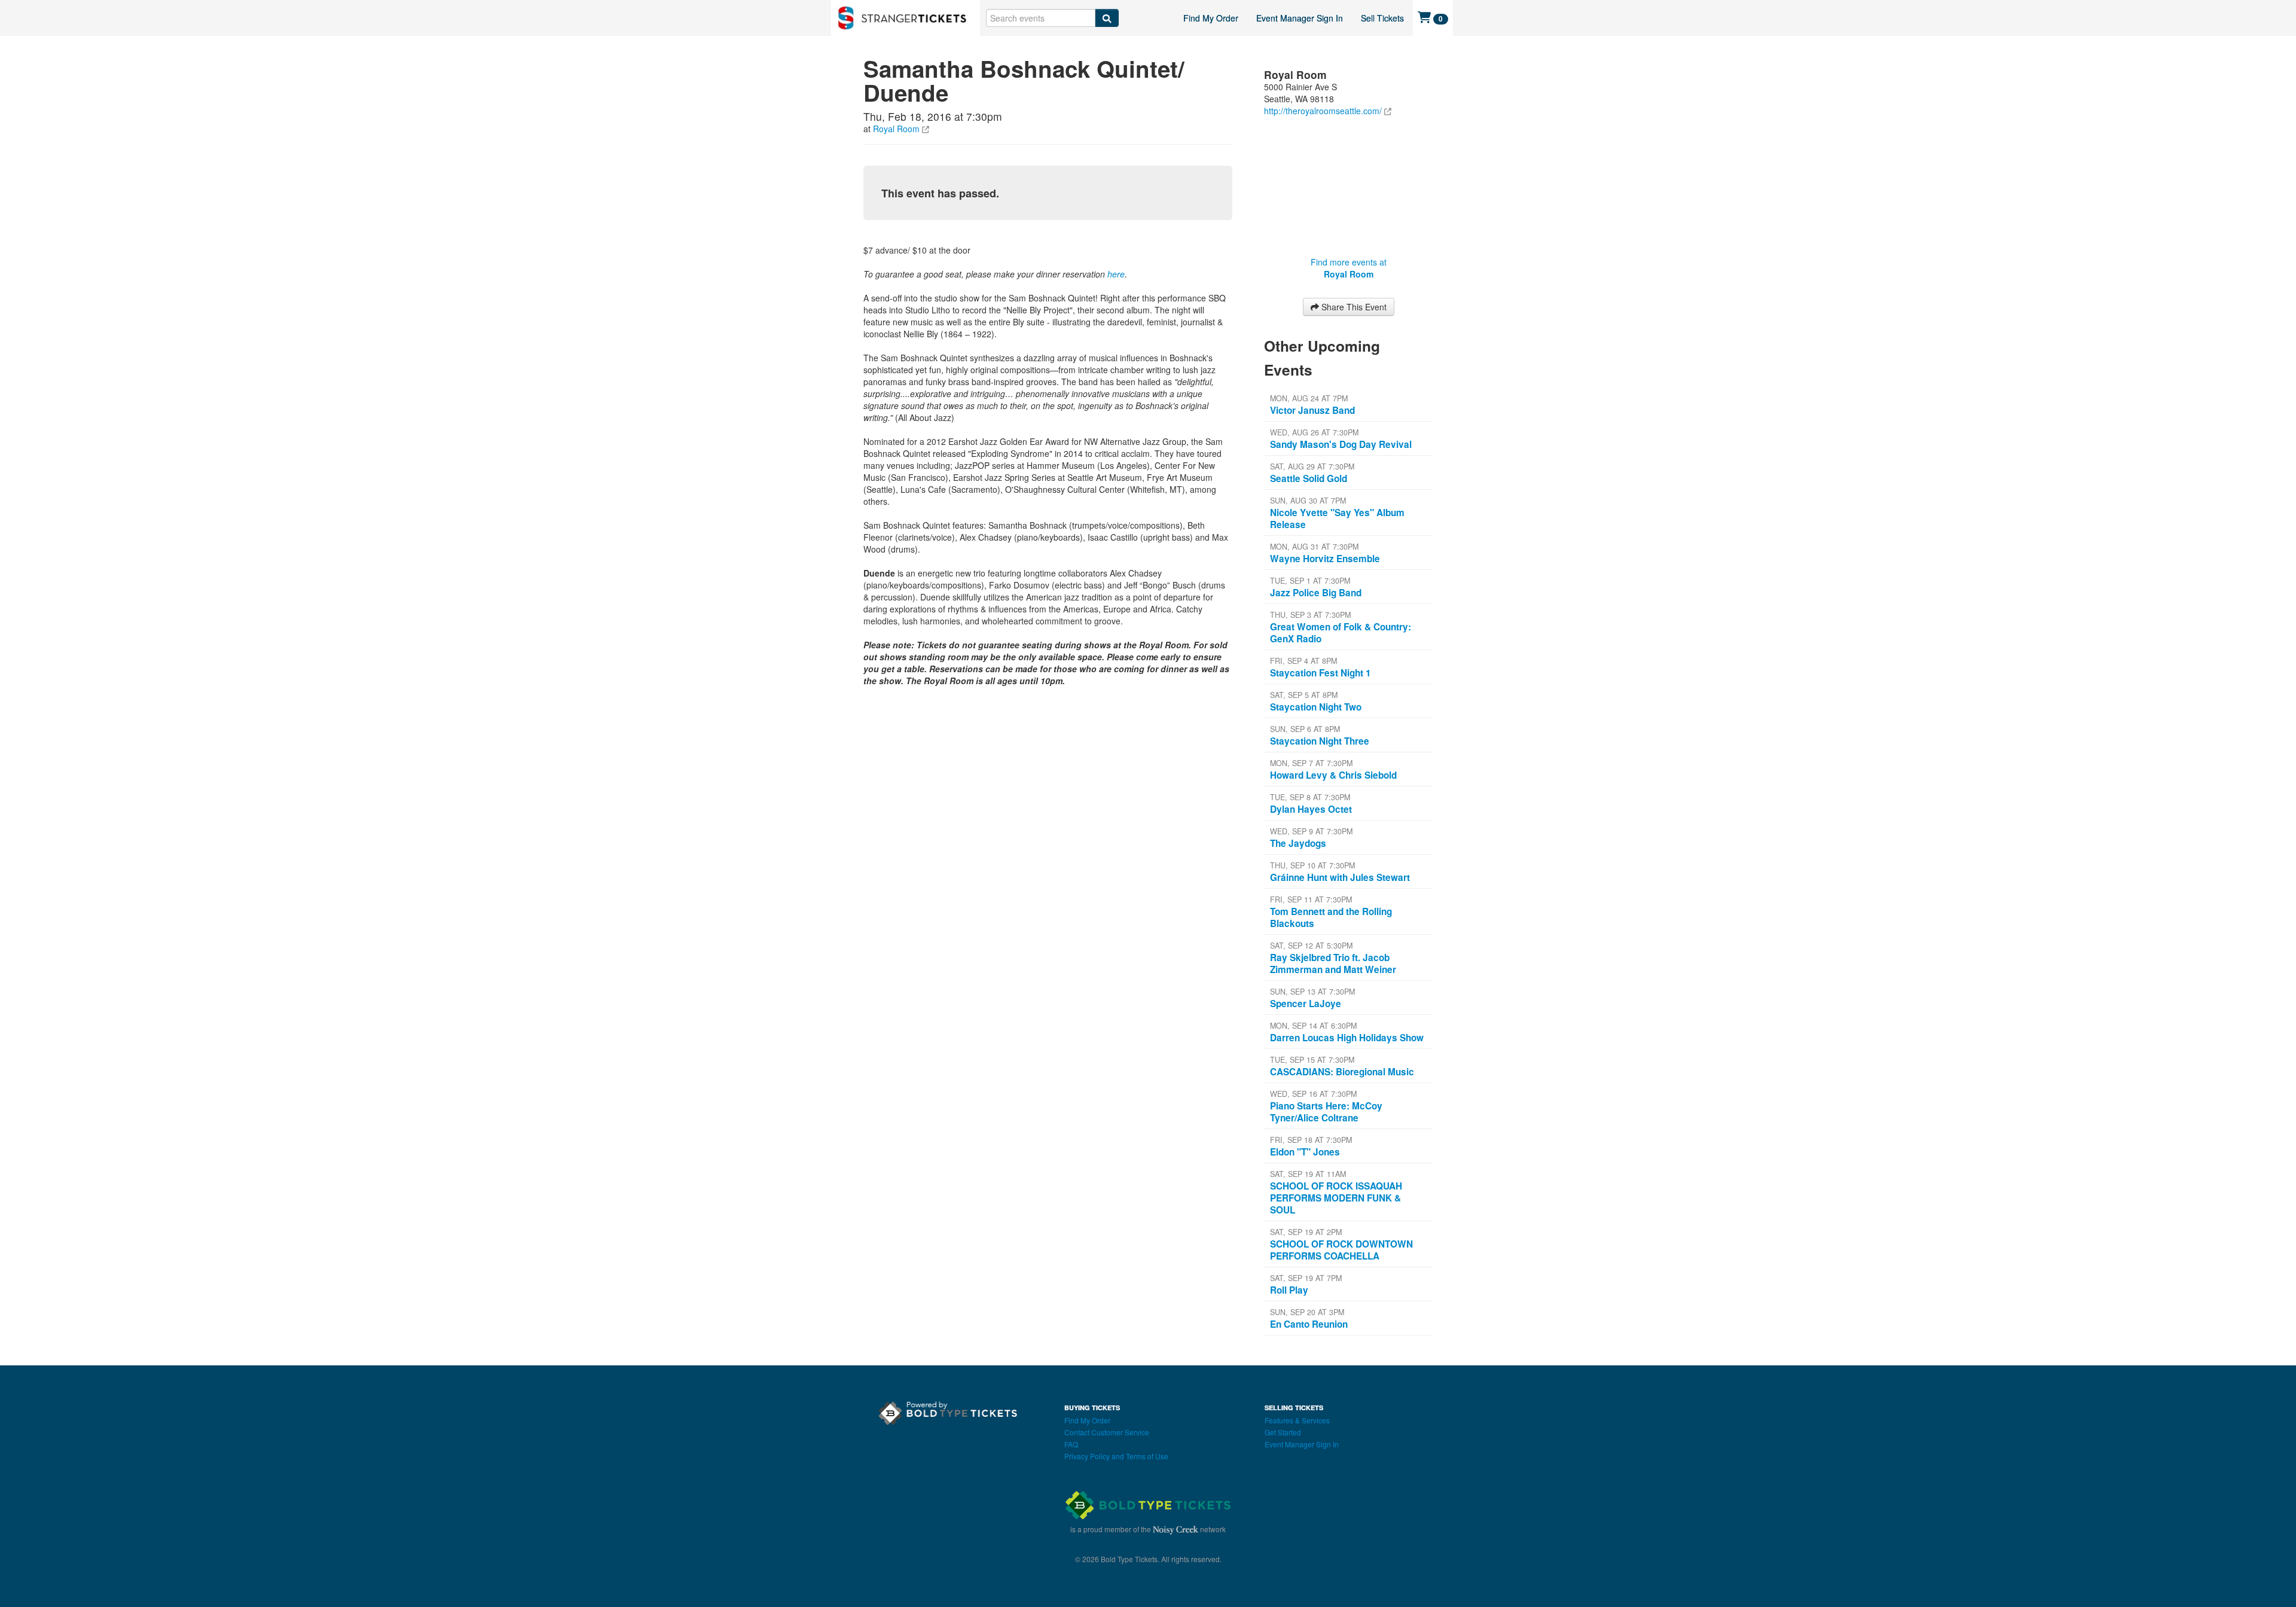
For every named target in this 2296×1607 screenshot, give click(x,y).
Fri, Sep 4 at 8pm (1303, 661)
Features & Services (1297, 1420)
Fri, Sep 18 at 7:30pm (1311, 1140)
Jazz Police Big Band (1316, 593)
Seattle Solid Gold (1309, 478)
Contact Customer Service (1107, 1432)
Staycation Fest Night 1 (1320, 673)
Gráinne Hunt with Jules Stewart (1340, 877)
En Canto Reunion (1309, 1324)
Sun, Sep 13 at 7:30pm (1312, 992)
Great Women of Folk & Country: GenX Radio (1341, 633)
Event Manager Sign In (1300, 18)
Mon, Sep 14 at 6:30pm (1313, 1026)
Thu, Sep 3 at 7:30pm (1310, 615)
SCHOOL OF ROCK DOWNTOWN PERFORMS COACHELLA (1341, 1250)
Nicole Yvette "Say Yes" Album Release (1337, 519)
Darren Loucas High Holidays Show (1347, 1038)
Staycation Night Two (1316, 707)
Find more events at (1349, 268)
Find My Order (1211, 18)
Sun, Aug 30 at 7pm (1308, 501)
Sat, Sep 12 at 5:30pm (1311, 946)
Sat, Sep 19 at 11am (1308, 1174)
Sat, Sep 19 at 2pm (1306, 1232)
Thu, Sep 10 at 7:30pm (1312, 865)
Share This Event (1353, 307)
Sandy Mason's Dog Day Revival (1341, 444)
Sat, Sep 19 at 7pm (1306, 1278)
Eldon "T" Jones (1305, 1152)
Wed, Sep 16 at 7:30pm (1313, 1094)
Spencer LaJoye (1306, 1004)
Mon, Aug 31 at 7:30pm (1314, 547)
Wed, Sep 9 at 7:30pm (1311, 831)
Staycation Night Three (1320, 741)
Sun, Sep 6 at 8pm (1305, 729)
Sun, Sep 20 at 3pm (1307, 1312)
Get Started (1283, 1432)
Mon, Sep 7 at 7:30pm (1311, 763)
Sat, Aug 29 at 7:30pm (1312, 466)
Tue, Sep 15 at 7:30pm (1312, 1060)
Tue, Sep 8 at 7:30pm (1310, 797)
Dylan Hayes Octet (1311, 809)
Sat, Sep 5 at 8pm (1304, 695)
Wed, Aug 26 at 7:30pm (1314, 432)
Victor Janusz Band (1312, 410)
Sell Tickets (1382, 18)
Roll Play (1289, 1290)
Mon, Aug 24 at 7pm (1309, 398)
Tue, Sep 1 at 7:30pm (1310, 581)
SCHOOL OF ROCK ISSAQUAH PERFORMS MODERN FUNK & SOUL (1336, 1198)
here (1116, 274)
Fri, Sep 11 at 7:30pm (1311, 899)
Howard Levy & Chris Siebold (1333, 775)
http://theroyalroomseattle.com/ (1323, 111)
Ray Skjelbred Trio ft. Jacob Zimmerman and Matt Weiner (1333, 963)
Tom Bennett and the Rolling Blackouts (1331, 917)
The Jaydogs (1298, 843)
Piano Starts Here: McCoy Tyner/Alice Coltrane (1326, 1112)
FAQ (1071, 1444)
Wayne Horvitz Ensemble (1325, 559)
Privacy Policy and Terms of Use (1116, 1456)
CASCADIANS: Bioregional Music (1342, 1072)
